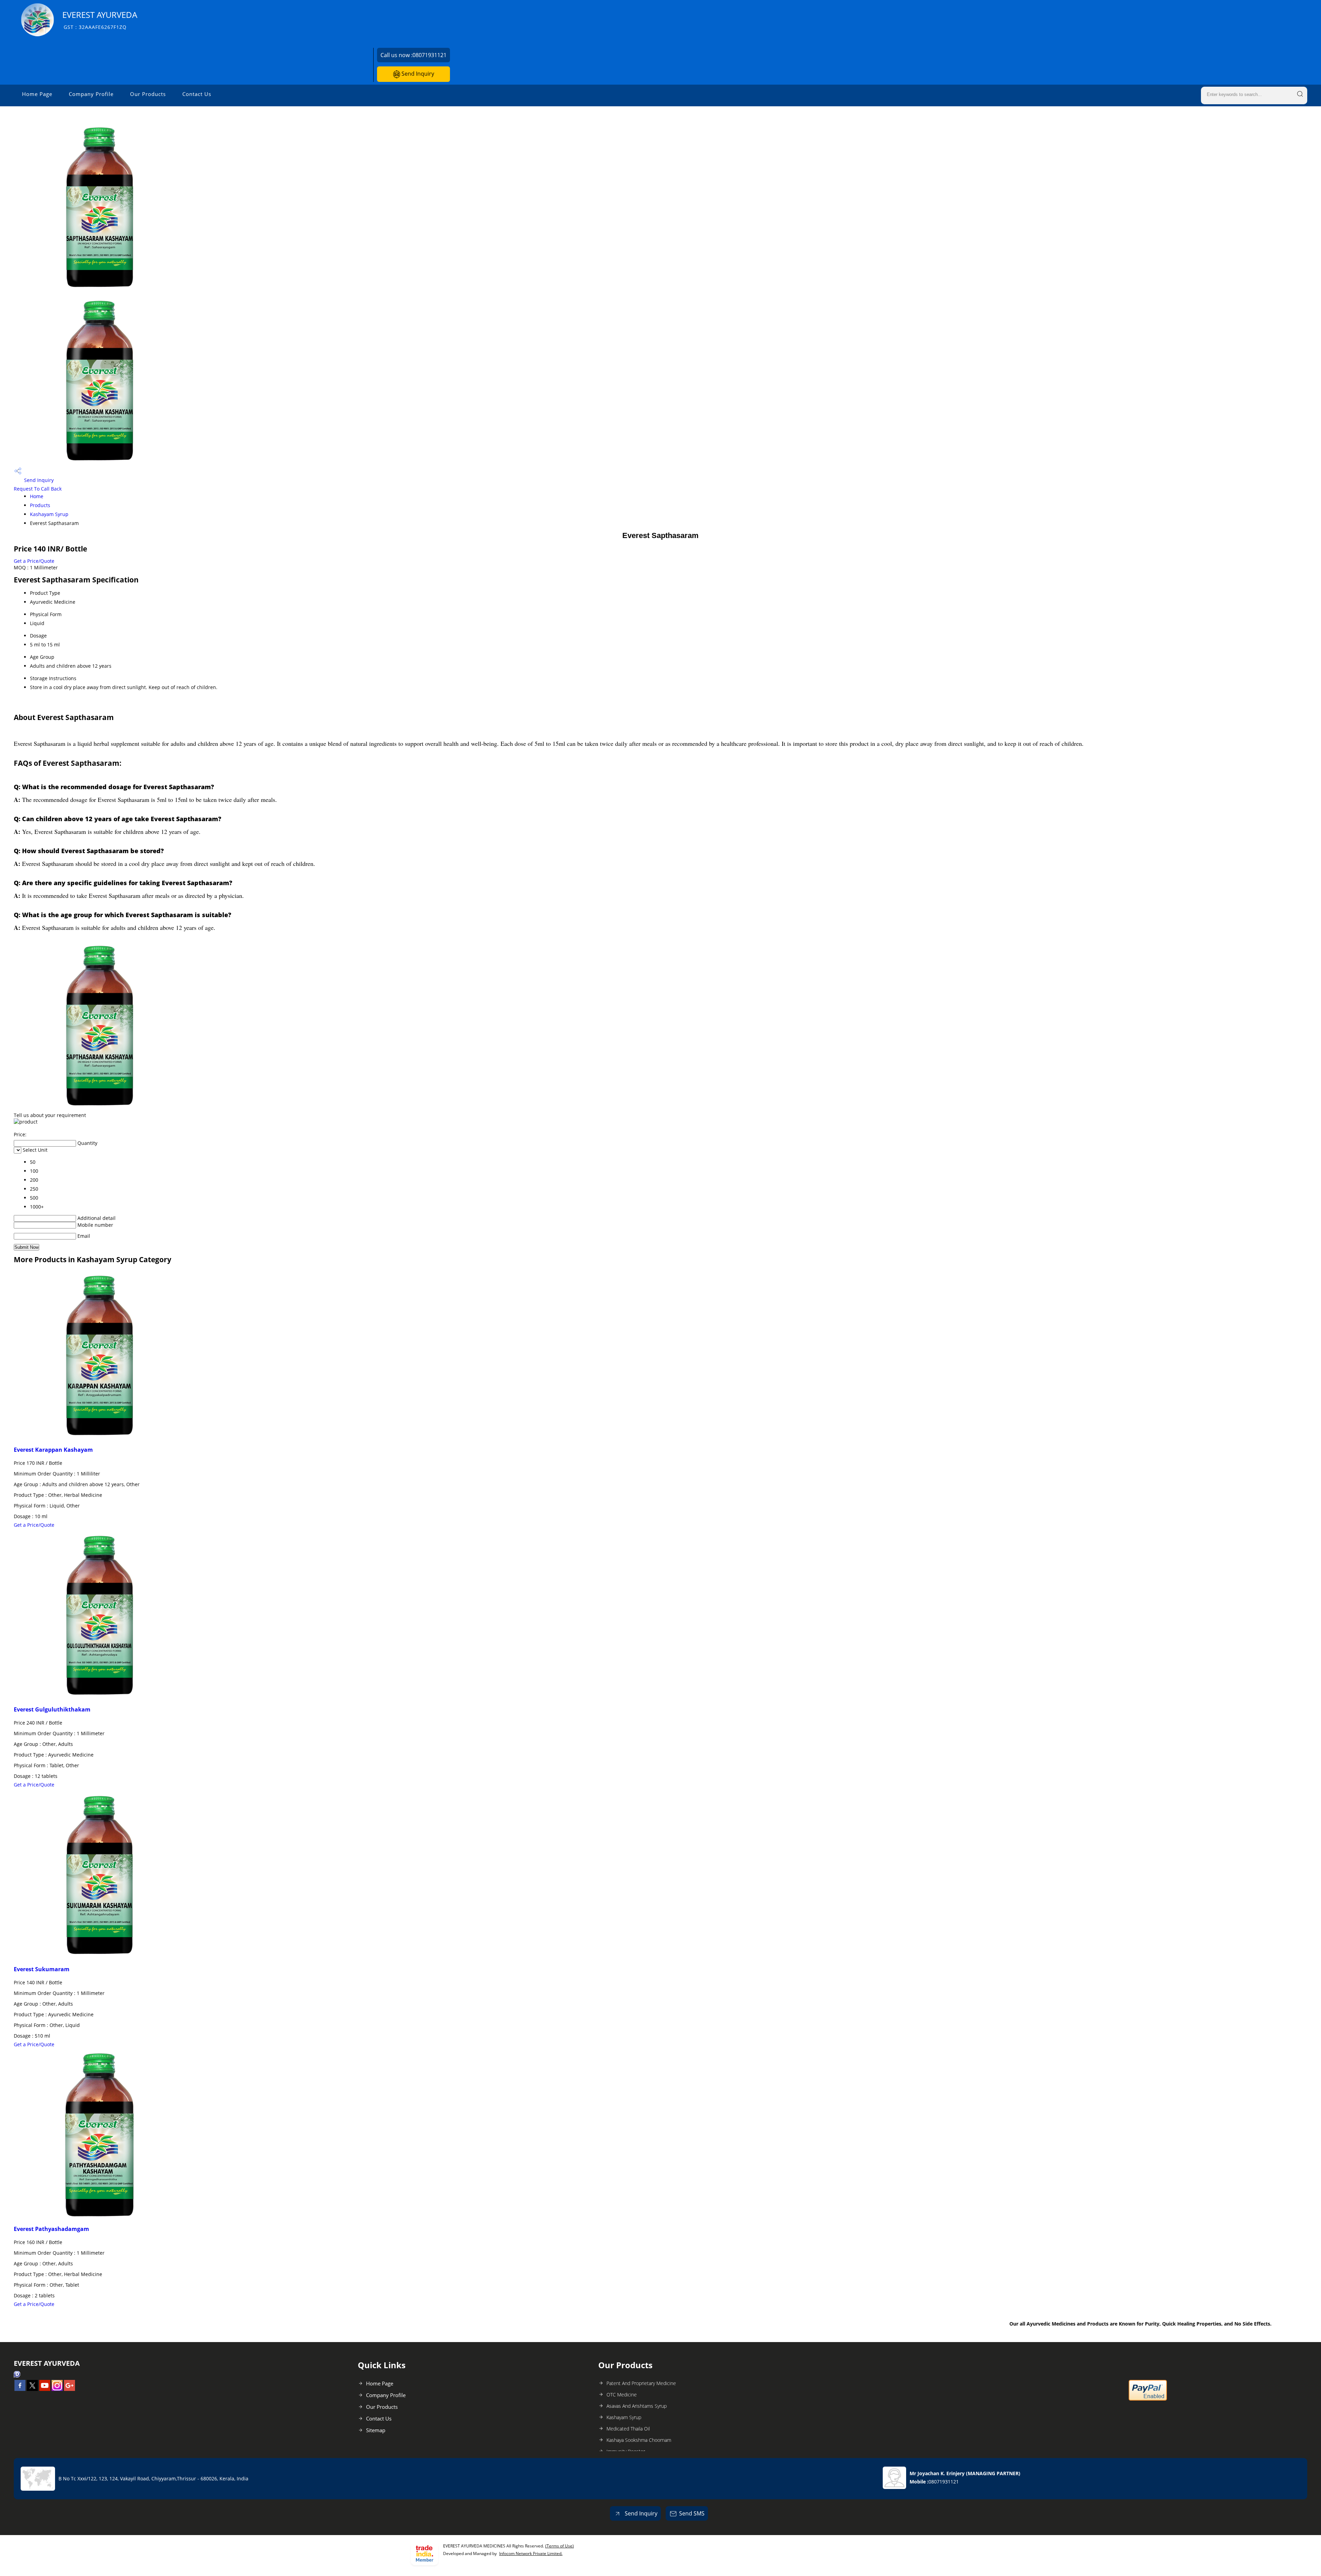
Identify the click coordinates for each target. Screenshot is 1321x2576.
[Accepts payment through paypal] (1148, 2399)
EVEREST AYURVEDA (100, 20)
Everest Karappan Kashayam (53, 1450)
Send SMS (692, 2513)
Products (40, 505)
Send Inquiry (417, 74)
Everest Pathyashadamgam (51, 2229)
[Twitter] (32, 2389)
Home (37, 496)
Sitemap (376, 2430)
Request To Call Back (38, 489)
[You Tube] (45, 2389)
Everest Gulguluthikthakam (52, 1709)
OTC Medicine (622, 2395)
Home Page (37, 94)
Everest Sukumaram (42, 1969)
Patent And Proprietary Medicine (641, 2383)
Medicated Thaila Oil (628, 2429)
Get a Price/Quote (34, 561)
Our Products (148, 94)
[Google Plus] (69, 2389)
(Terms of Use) (560, 2546)
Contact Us (197, 94)
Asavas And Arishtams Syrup (637, 2406)
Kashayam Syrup (49, 514)
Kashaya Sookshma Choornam (639, 2440)
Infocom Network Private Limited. (531, 2553)
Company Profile (91, 94)
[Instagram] (57, 2389)
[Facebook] (20, 2389)
